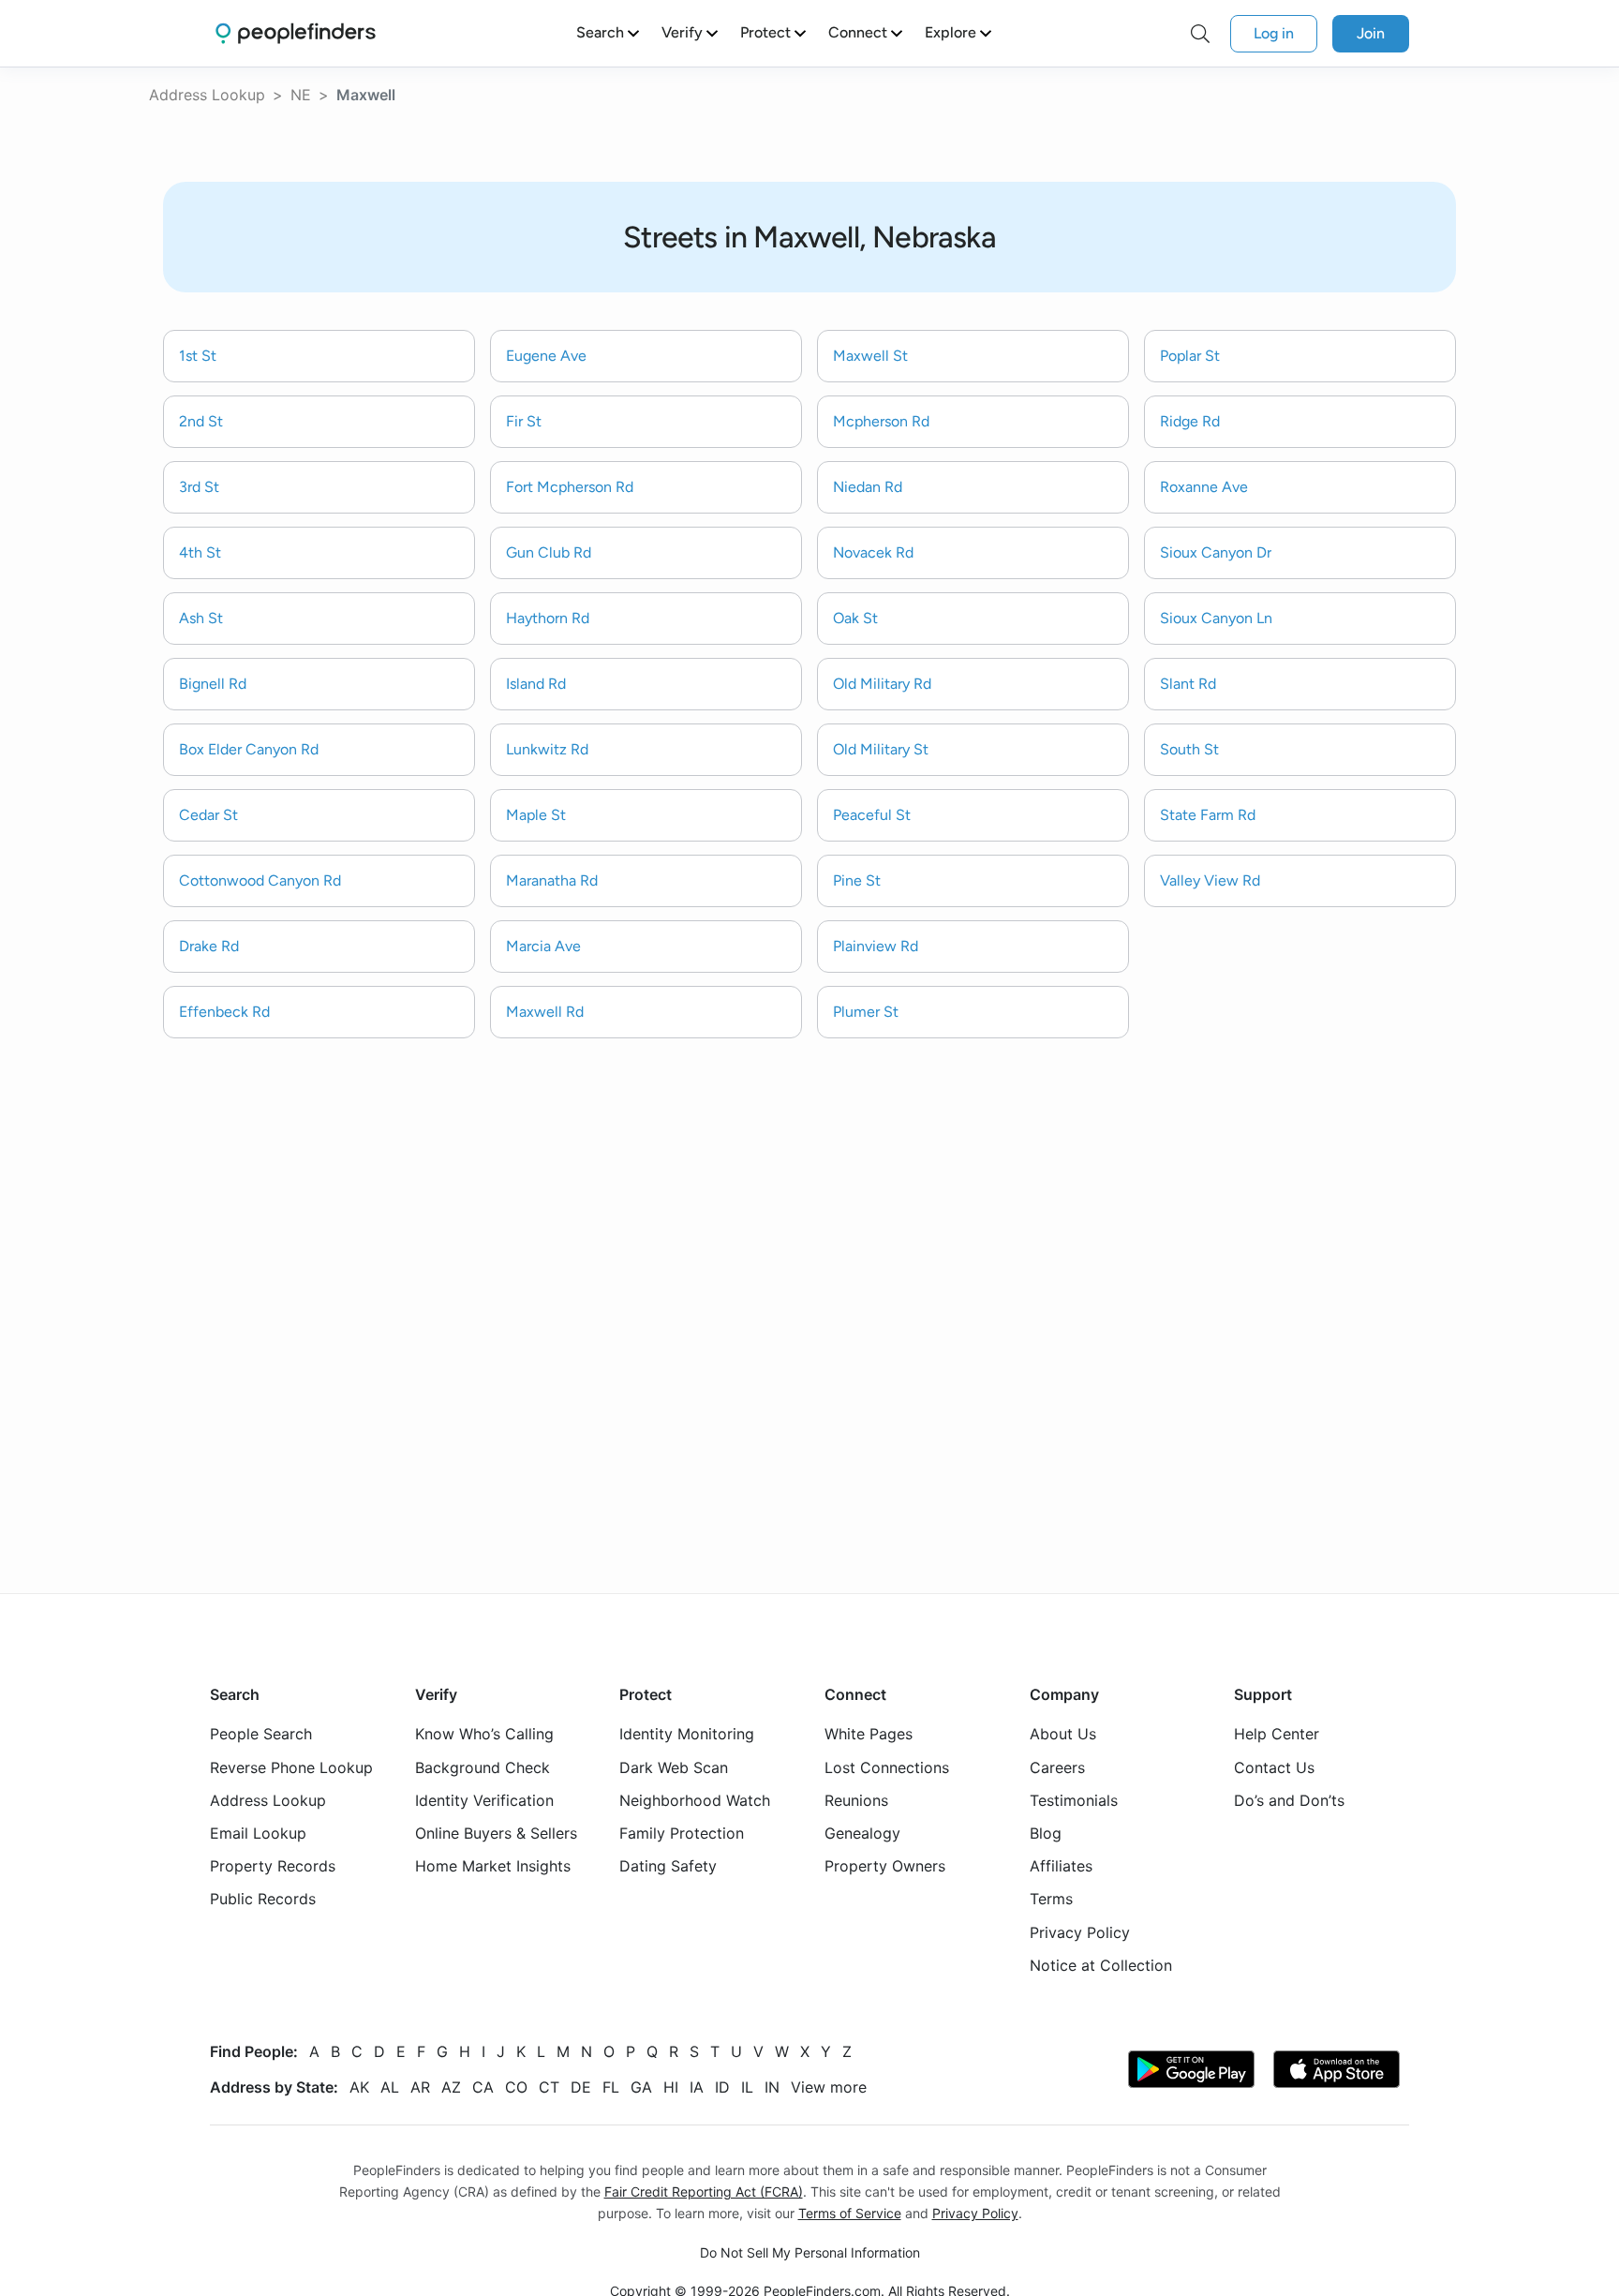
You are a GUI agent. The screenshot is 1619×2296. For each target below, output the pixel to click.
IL (747, 2087)
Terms (1051, 1899)
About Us (1063, 1734)
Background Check (483, 1767)
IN (772, 2087)
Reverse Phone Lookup (291, 1767)
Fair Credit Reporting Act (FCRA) (704, 2192)
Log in (1274, 33)
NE (301, 95)
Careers (1057, 1767)
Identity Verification (484, 1800)
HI (671, 2087)
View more (829, 2087)
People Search (261, 1734)
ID (722, 2087)
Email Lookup (258, 1833)
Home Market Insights (493, 1866)
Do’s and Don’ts (1289, 1800)
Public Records (263, 1899)
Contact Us (1274, 1767)
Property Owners (885, 1866)
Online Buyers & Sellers (496, 1833)
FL (611, 2087)
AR (420, 2087)
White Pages (869, 1734)
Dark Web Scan (674, 1767)
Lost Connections (887, 1767)
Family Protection (682, 1833)
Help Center (1277, 1734)
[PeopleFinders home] (296, 33)
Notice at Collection (1101, 1965)
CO (516, 2087)
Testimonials (1074, 1800)
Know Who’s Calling (484, 1734)
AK (359, 2087)
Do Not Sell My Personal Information (810, 2252)
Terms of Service (850, 2213)
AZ (451, 2087)
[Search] (1200, 34)
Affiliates (1061, 1866)
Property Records (273, 1866)
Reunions (856, 1800)
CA (483, 2087)
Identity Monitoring (687, 1734)
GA (641, 2087)
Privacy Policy (1080, 1932)
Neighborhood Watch (695, 1800)
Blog (1046, 1833)
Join (1371, 33)
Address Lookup (207, 95)
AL (390, 2087)
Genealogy (862, 1833)
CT (549, 2087)
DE (581, 2087)
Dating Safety (668, 1866)
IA (697, 2087)
